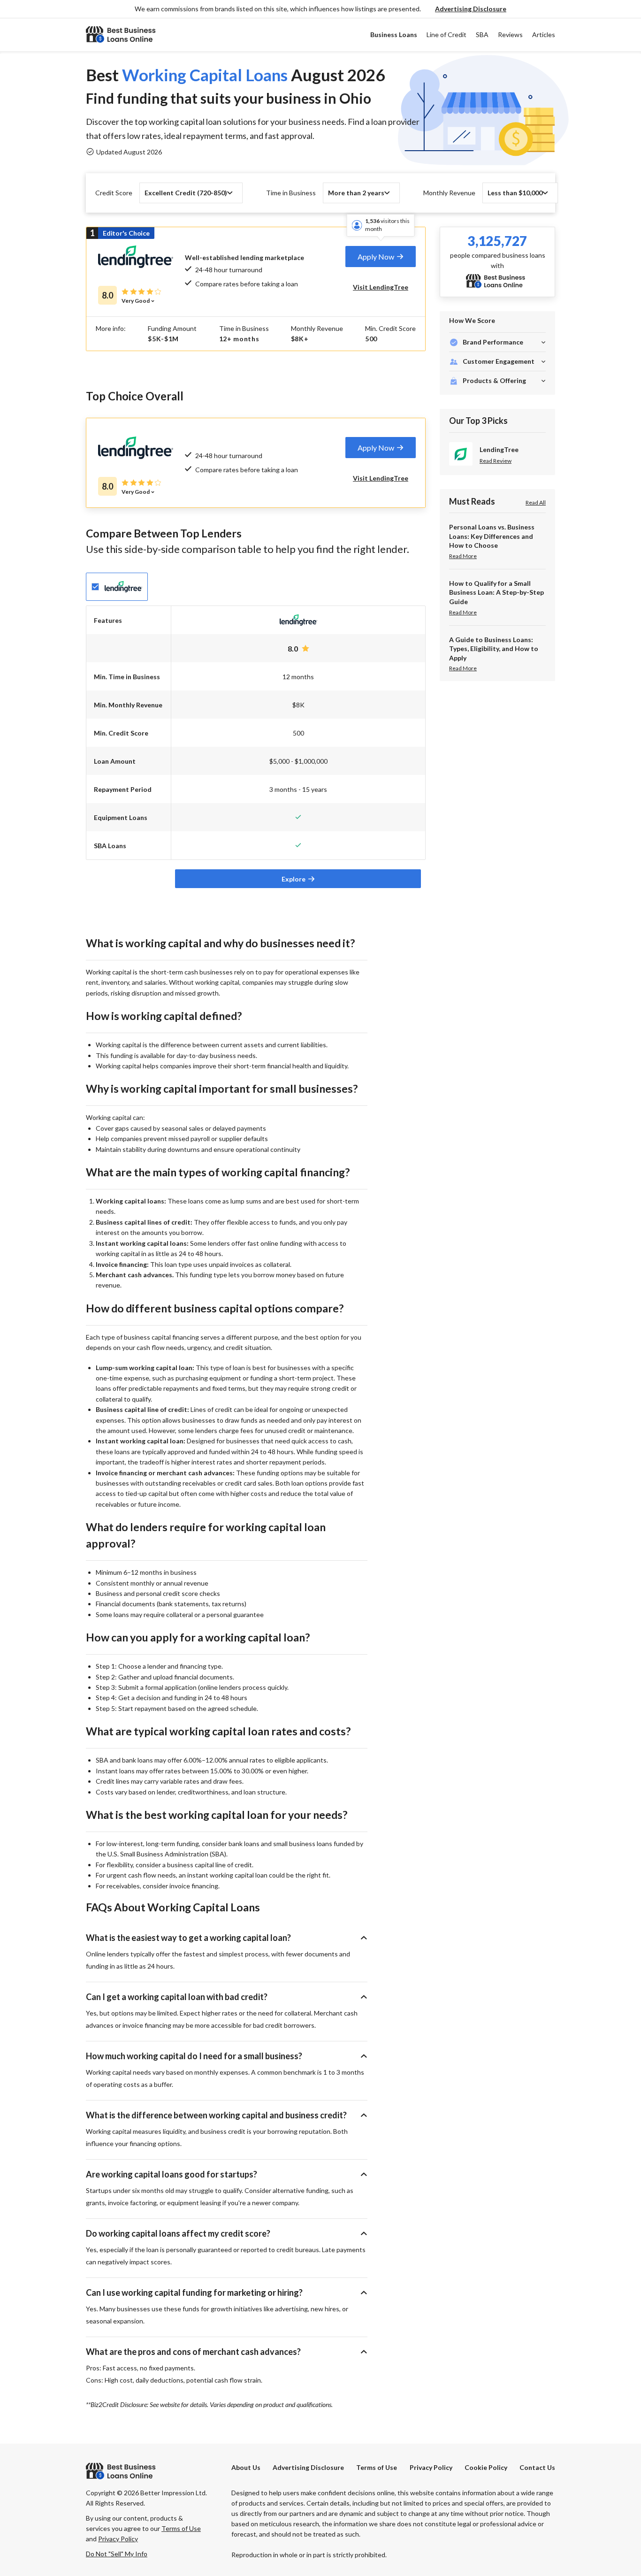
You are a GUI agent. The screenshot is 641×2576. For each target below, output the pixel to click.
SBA (482, 34)
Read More (463, 556)
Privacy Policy (431, 2467)
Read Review (496, 461)
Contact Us (537, 2467)
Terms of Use (377, 2467)
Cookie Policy (486, 2467)
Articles (544, 34)
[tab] (381, 257)
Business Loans (394, 34)
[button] (471, 9)
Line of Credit (446, 34)
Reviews (510, 34)
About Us (246, 2467)
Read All (536, 502)
